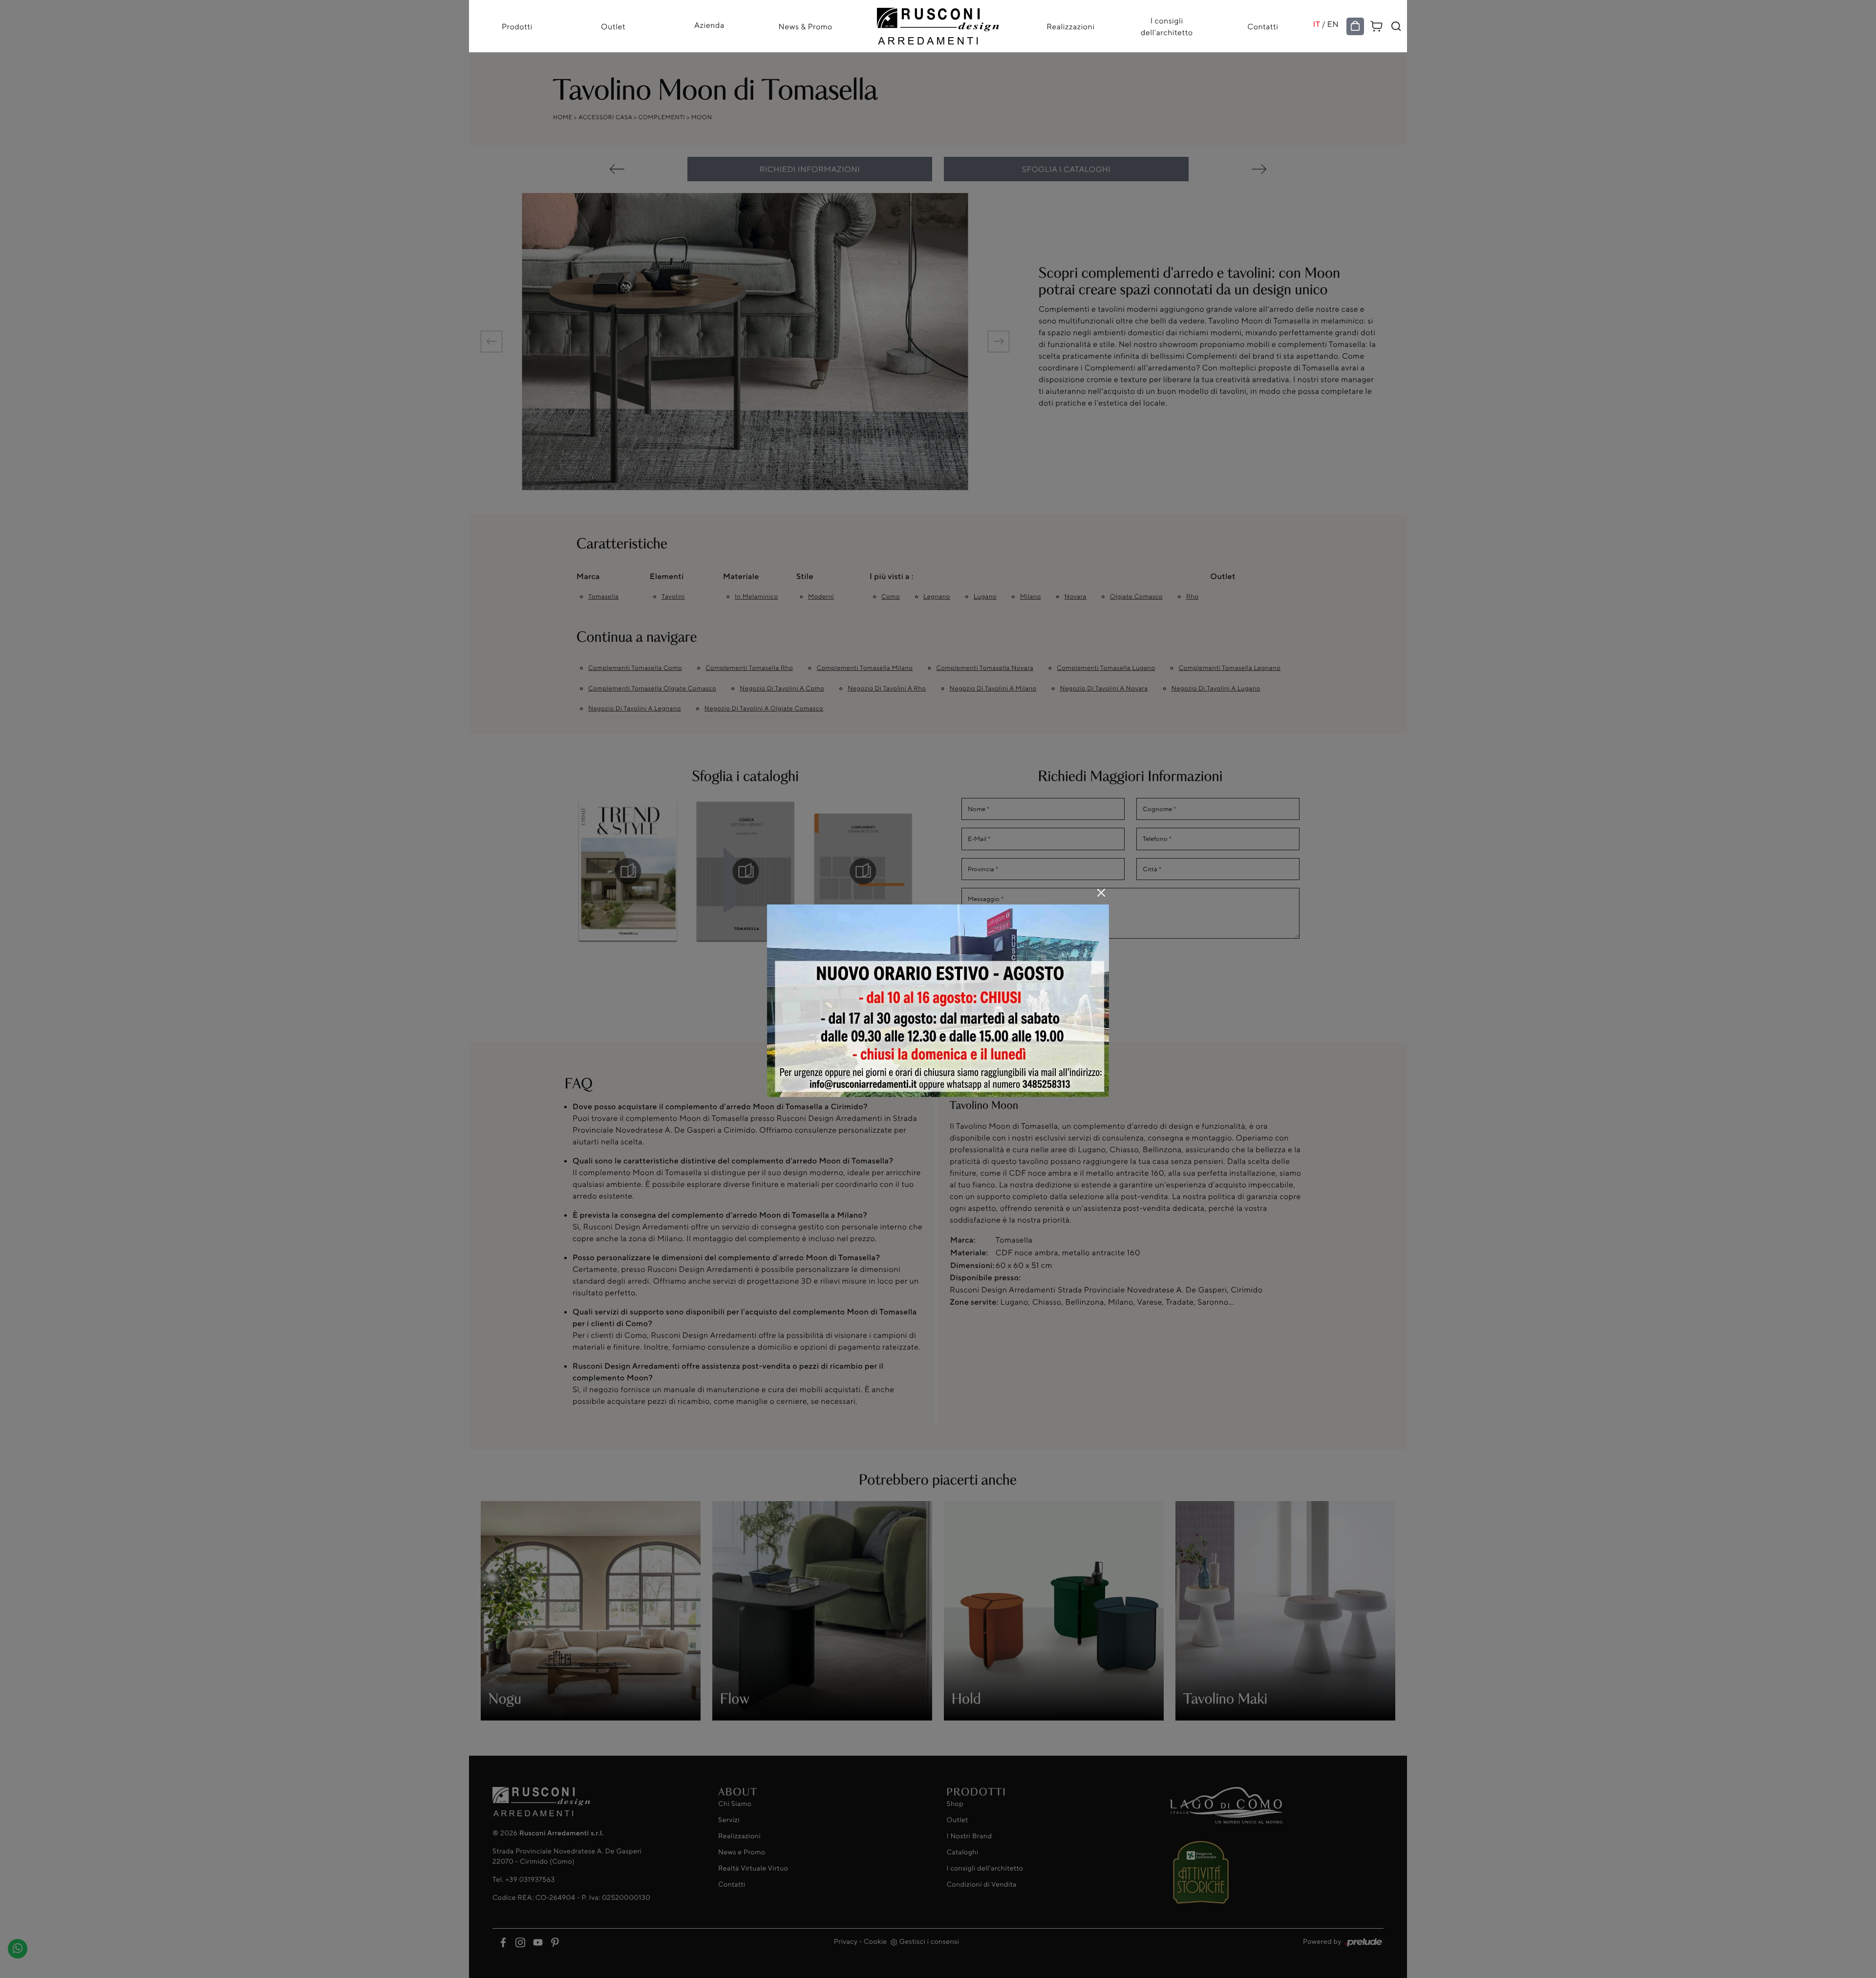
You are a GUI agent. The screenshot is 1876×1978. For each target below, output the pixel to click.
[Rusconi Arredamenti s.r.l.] (938, 24)
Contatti (1263, 26)
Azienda (709, 25)
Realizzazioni (1070, 26)
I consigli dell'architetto (1167, 26)
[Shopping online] (1355, 26)
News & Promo (805, 26)
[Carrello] (1377, 25)
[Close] (1101, 893)
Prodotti (517, 26)
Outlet (613, 26)
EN (1333, 24)
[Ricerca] (1396, 26)
